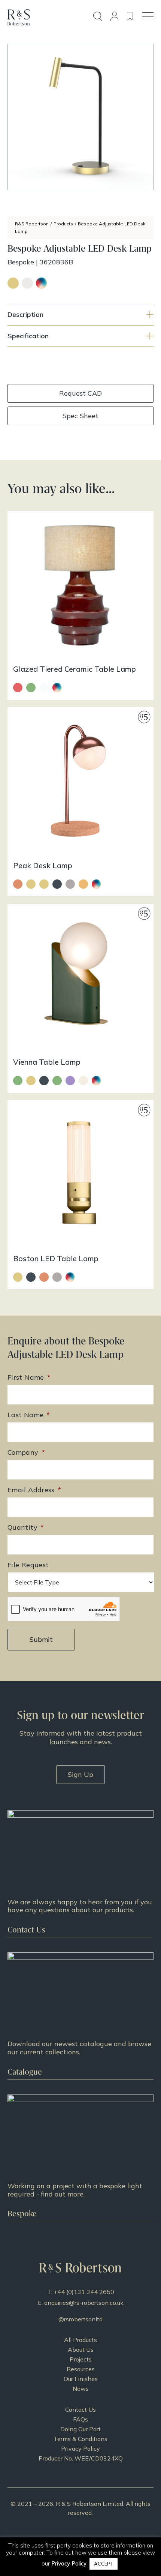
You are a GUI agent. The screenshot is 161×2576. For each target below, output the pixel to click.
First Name (29, 1377)
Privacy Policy (80, 2448)
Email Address (34, 1490)
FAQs (80, 2419)
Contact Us (80, 2409)
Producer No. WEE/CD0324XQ (81, 2458)
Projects (81, 2359)
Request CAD (80, 393)
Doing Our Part (80, 2429)
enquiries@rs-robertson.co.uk (84, 2303)
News (81, 2388)
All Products (80, 2340)
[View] (80, 2016)
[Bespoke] (80, 2158)
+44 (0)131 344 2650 (84, 2292)
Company (26, 1452)
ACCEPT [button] (104, 2564)
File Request (28, 1565)
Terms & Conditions (80, 2439)
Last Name (29, 1415)
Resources (81, 2369)
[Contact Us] (80, 1874)
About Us (81, 2349)
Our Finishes (81, 2379)
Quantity (26, 1527)
